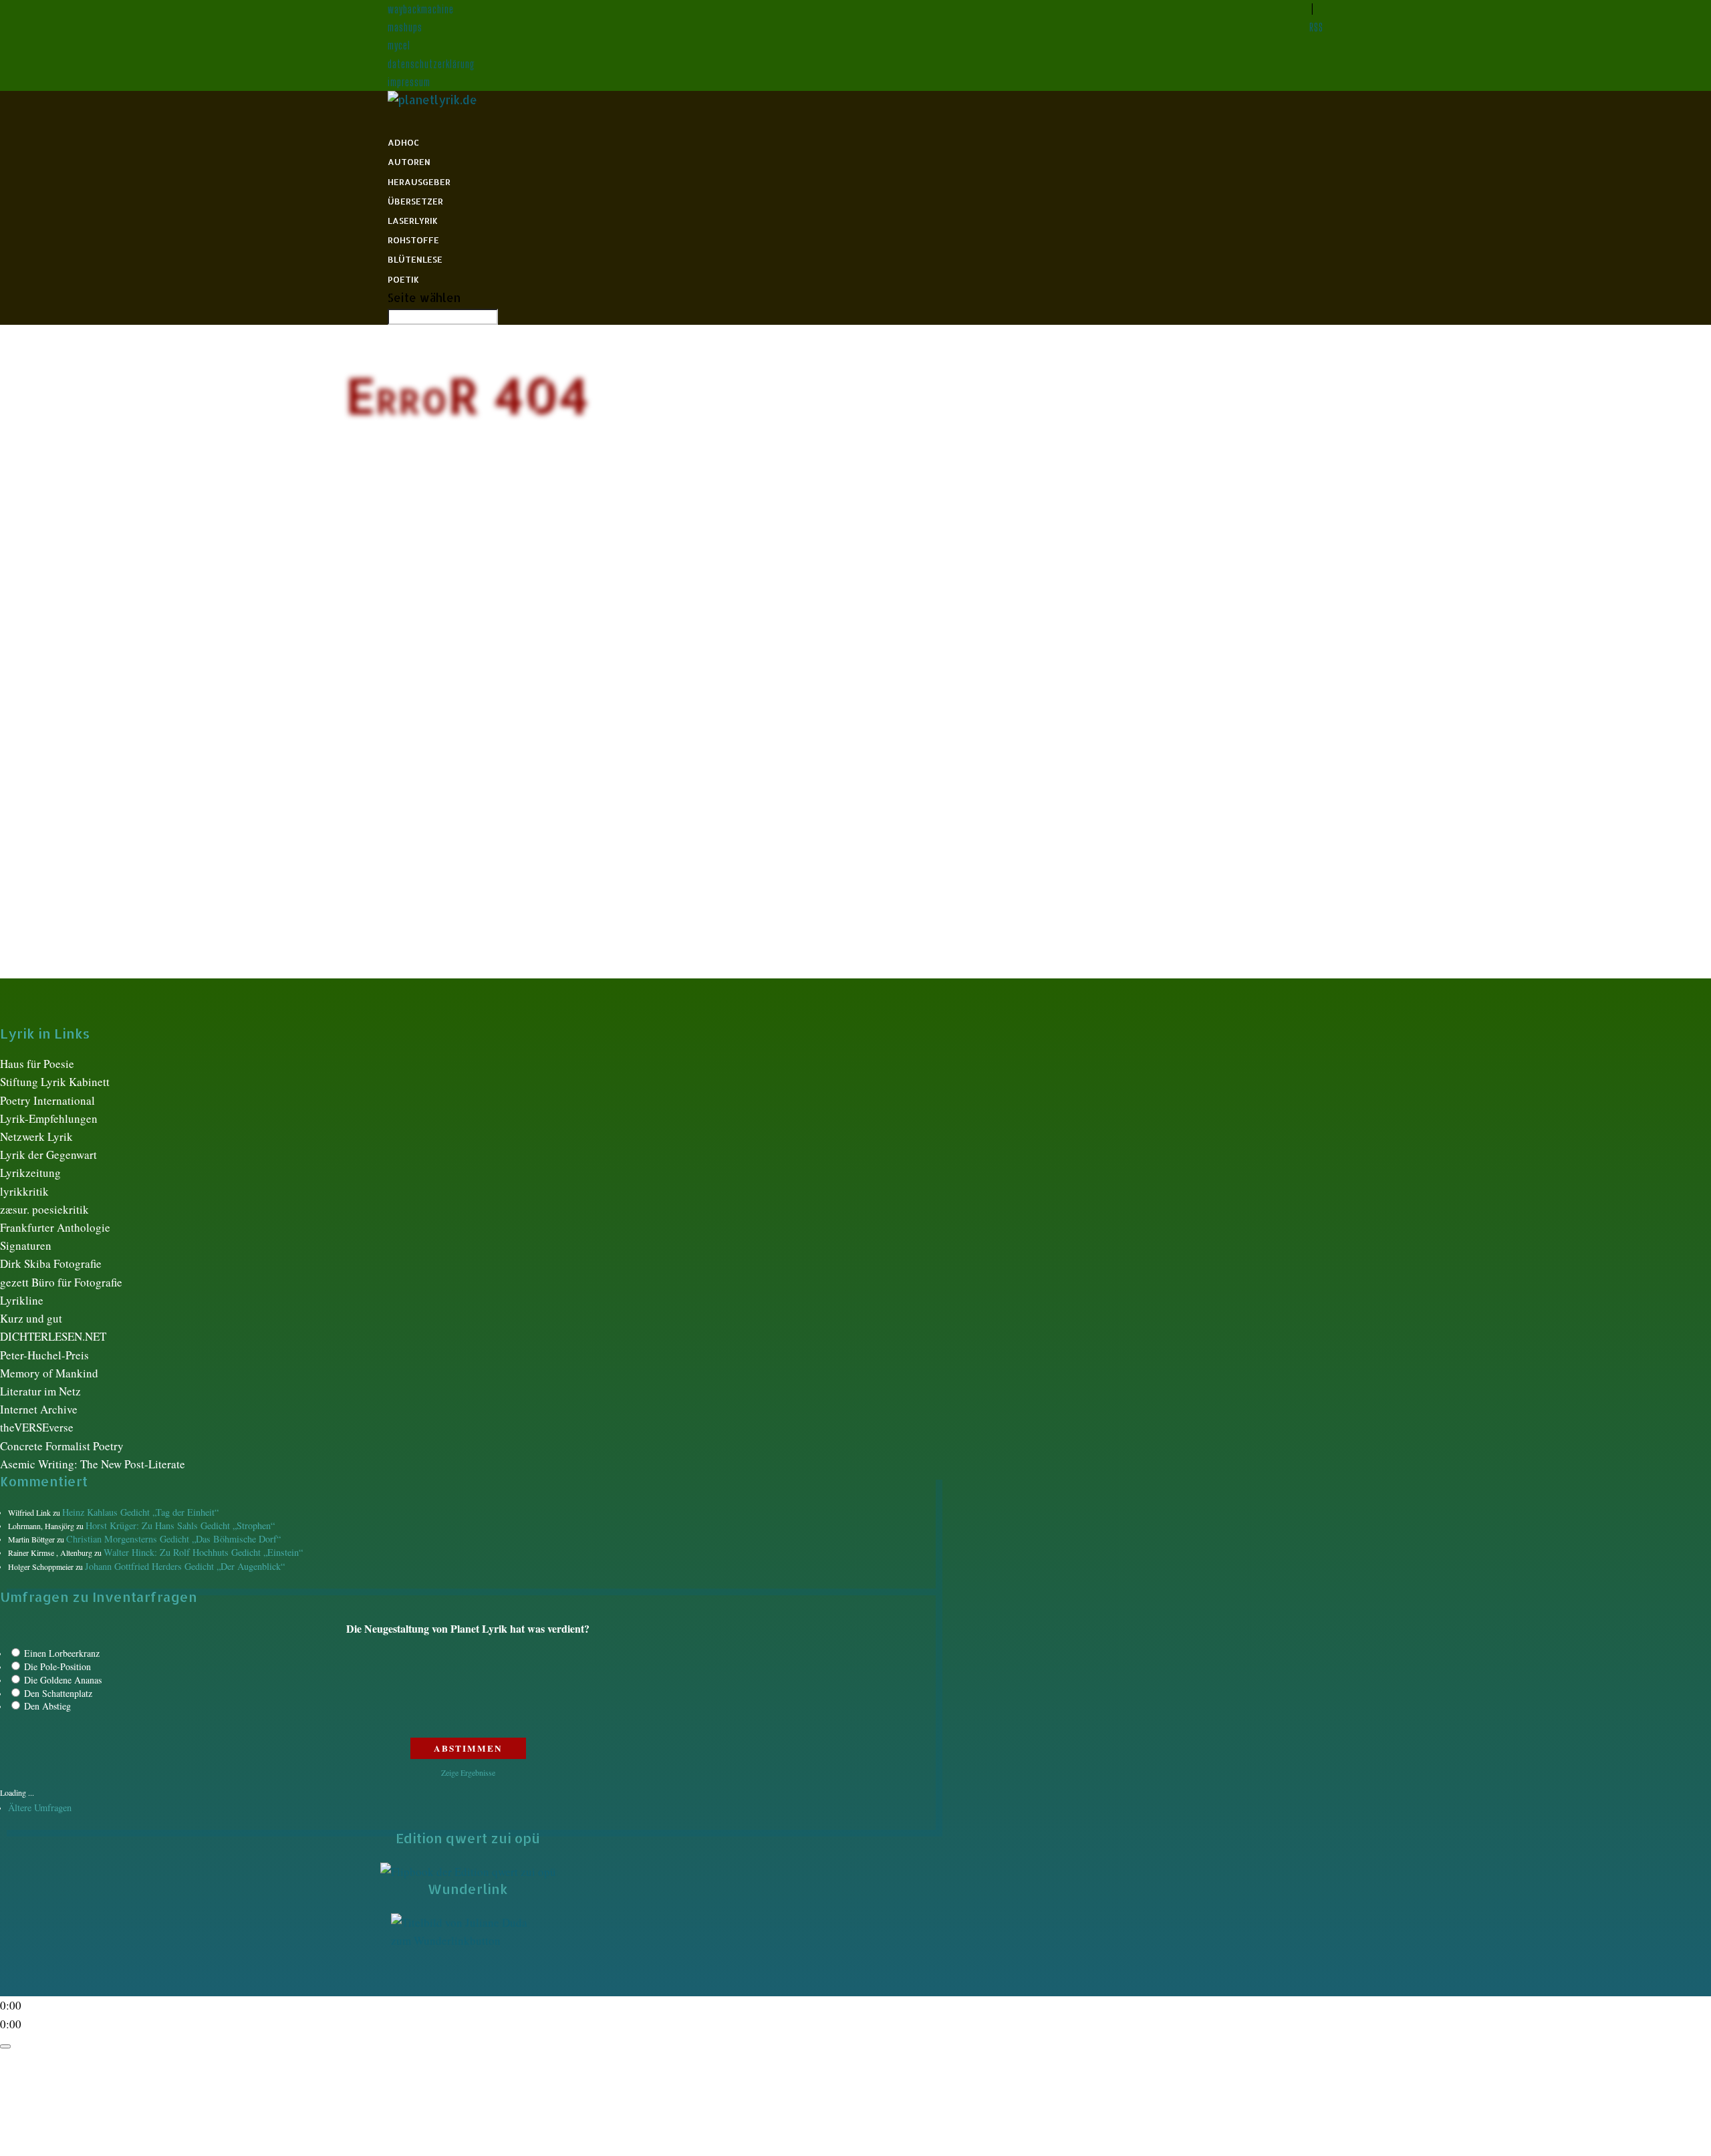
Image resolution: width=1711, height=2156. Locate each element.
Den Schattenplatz (58, 1693)
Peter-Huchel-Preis (44, 1355)
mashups (405, 27)
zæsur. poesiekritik (44, 1209)
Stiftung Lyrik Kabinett (55, 1082)
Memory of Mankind (49, 1373)
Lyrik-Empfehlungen (49, 1118)
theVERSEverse (37, 1427)
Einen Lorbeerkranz (62, 1653)
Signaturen (26, 1245)
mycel (399, 45)
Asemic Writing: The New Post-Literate (93, 1464)
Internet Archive (39, 1409)
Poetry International (47, 1100)
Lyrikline (22, 1300)
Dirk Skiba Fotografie (51, 1263)
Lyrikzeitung (30, 1173)
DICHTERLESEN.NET (53, 1336)
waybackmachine (421, 9)
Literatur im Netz (40, 1391)
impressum (409, 82)
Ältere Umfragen (40, 1807)
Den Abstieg (47, 1706)
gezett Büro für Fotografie (61, 1282)
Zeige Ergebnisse (468, 1772)
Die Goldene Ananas (63, 1680)
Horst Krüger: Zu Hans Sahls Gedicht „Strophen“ (180, 1525)
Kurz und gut (31, 1318)
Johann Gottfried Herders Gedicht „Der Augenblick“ (185, 1566)
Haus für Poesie (37, 1064)
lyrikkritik (24, 1191)
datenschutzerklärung (431, 64)
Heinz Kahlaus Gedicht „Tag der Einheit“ (140, 1512)
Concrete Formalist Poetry (62, 1446)
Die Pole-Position (57, 1666)
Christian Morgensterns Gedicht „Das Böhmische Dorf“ (173, 1539)
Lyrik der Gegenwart (48, 1155)
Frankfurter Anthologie (55, 1227)
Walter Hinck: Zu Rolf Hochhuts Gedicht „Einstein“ (203, 1552)
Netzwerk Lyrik (36, 1136)
